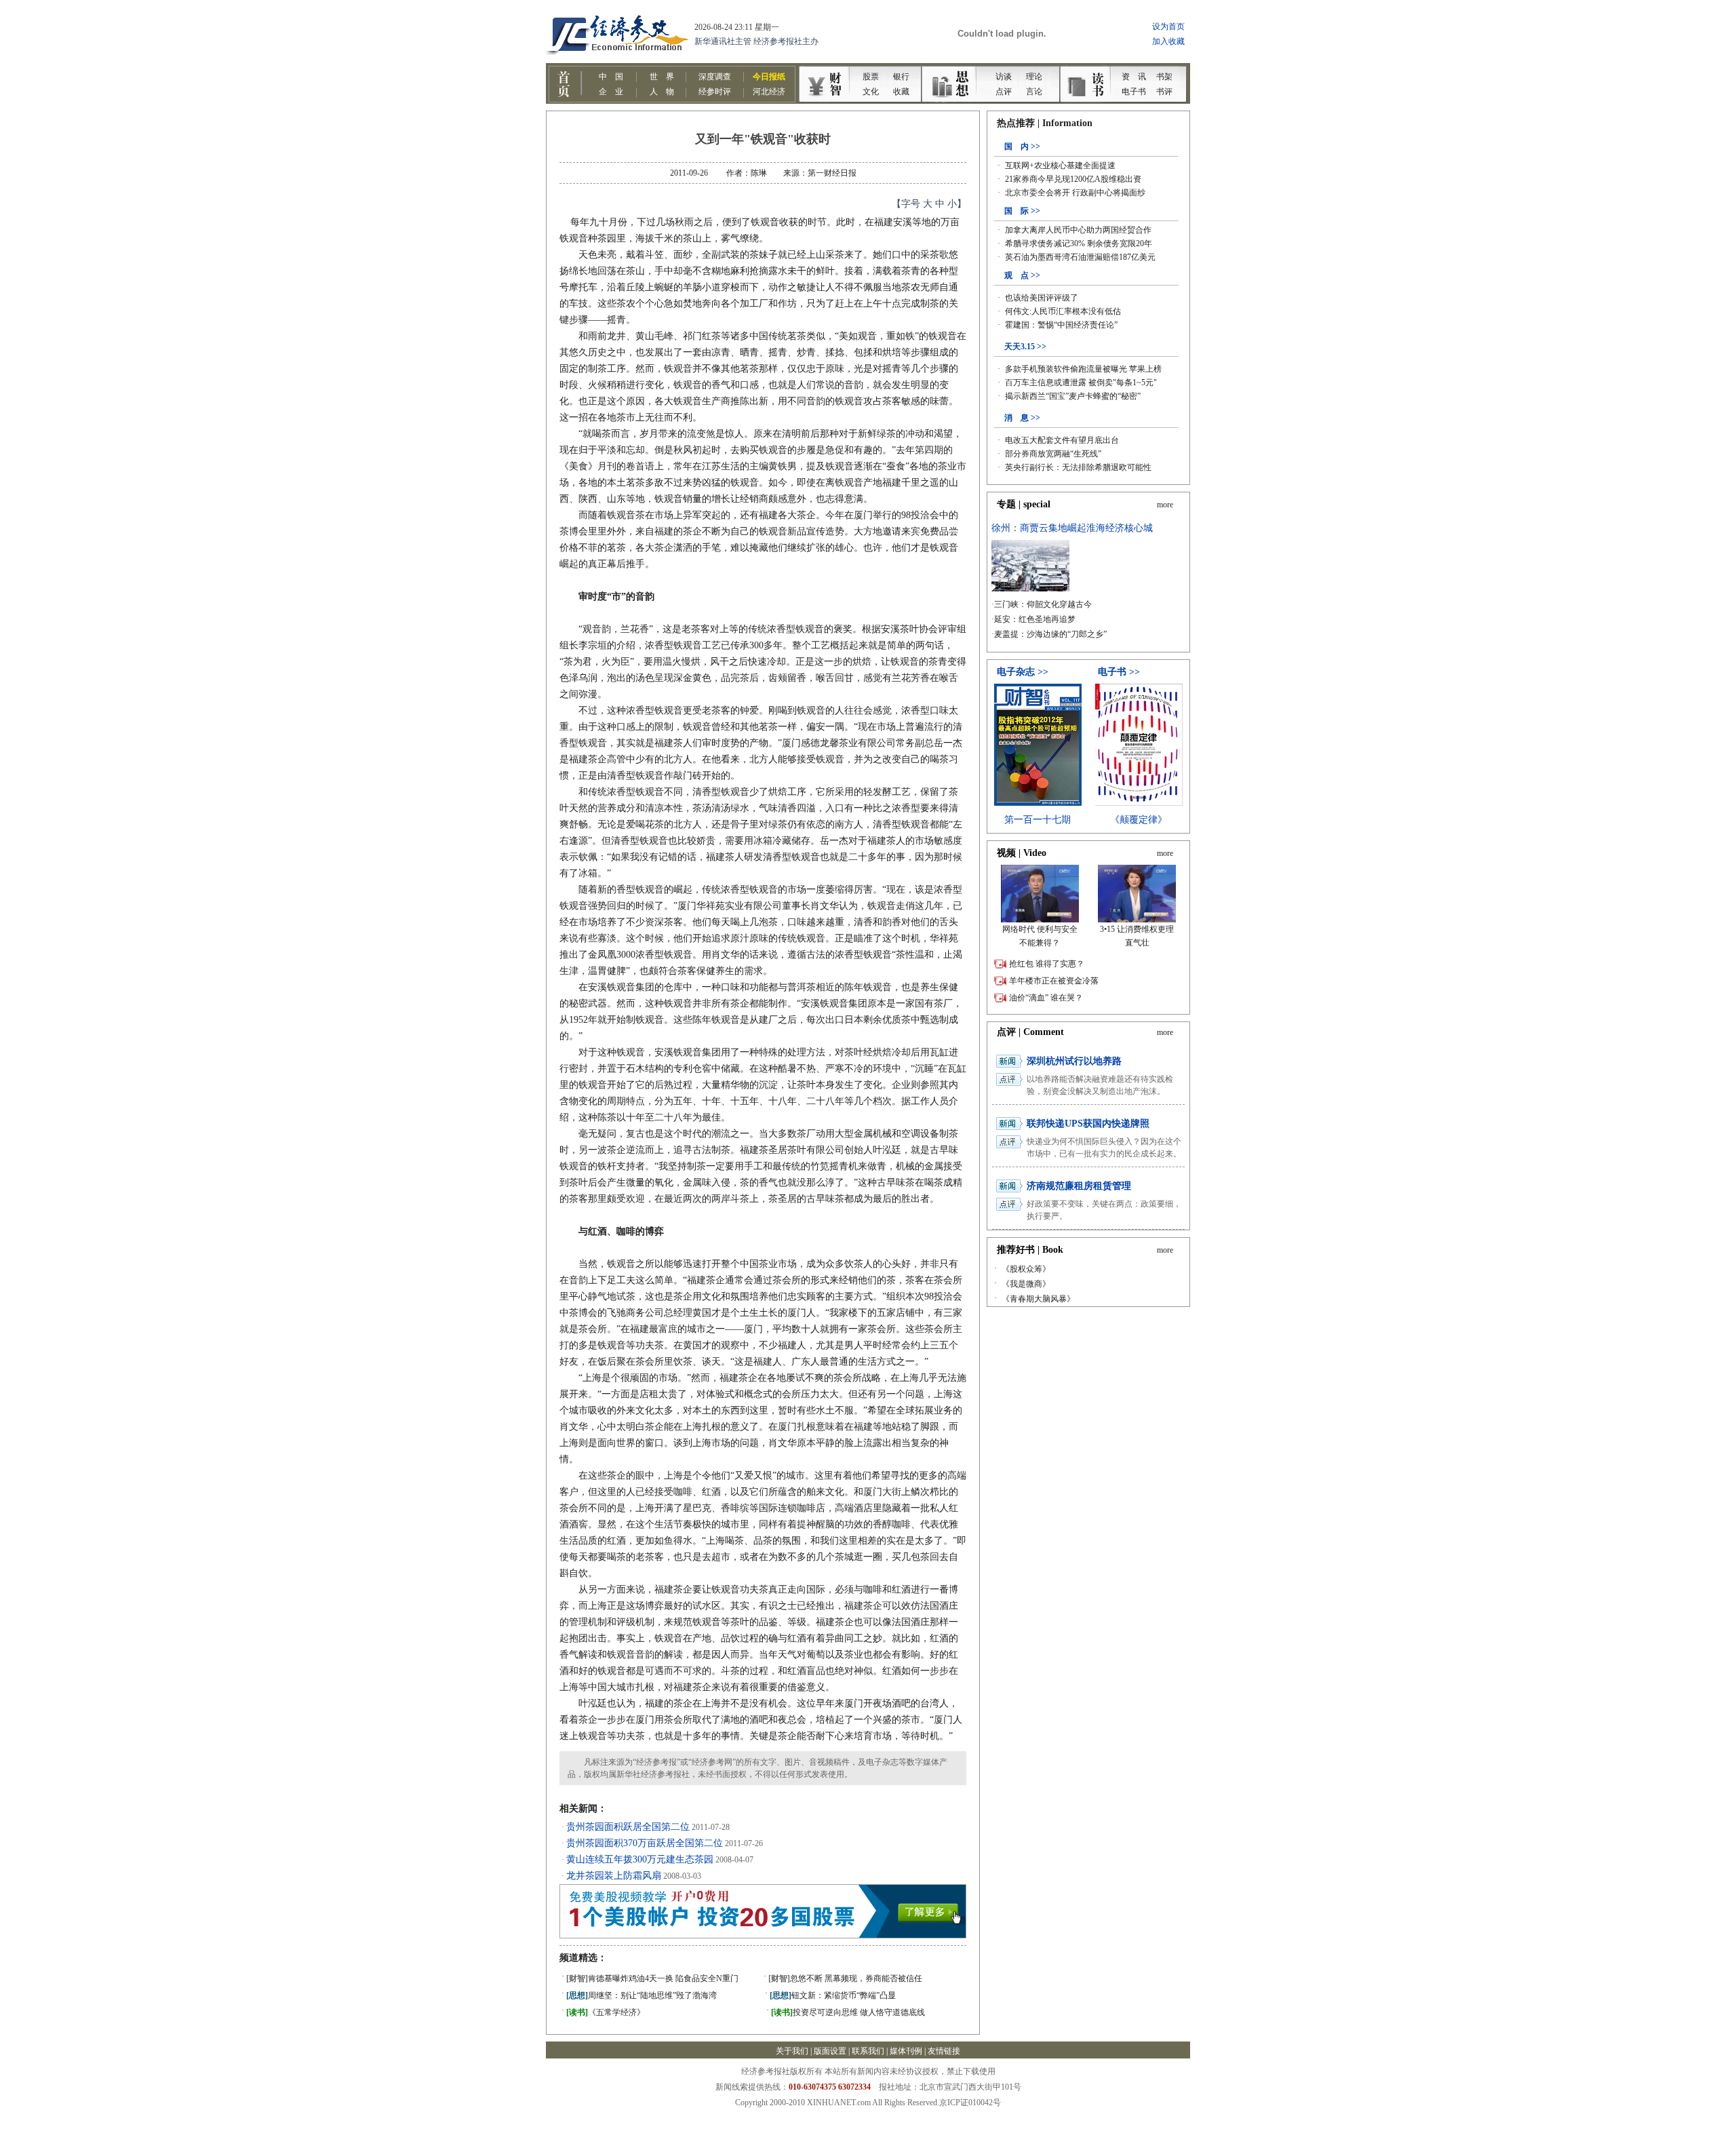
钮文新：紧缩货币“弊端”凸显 (833, 1995)
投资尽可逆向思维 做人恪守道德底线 (848, 2012)
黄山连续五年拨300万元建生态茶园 (640, 1859)
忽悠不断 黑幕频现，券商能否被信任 (845, 1978)
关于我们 (792, 2051)
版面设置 (830, 2051)
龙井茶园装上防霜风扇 (614, 1876)
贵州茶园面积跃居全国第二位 (628, 1827)
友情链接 (944, 2051)
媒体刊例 (906, 2051)
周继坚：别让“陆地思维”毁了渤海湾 (642, 1995)
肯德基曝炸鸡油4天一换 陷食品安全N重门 (652, 1978)
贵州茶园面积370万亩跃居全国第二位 (645, 1843)
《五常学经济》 (606, 2012)
